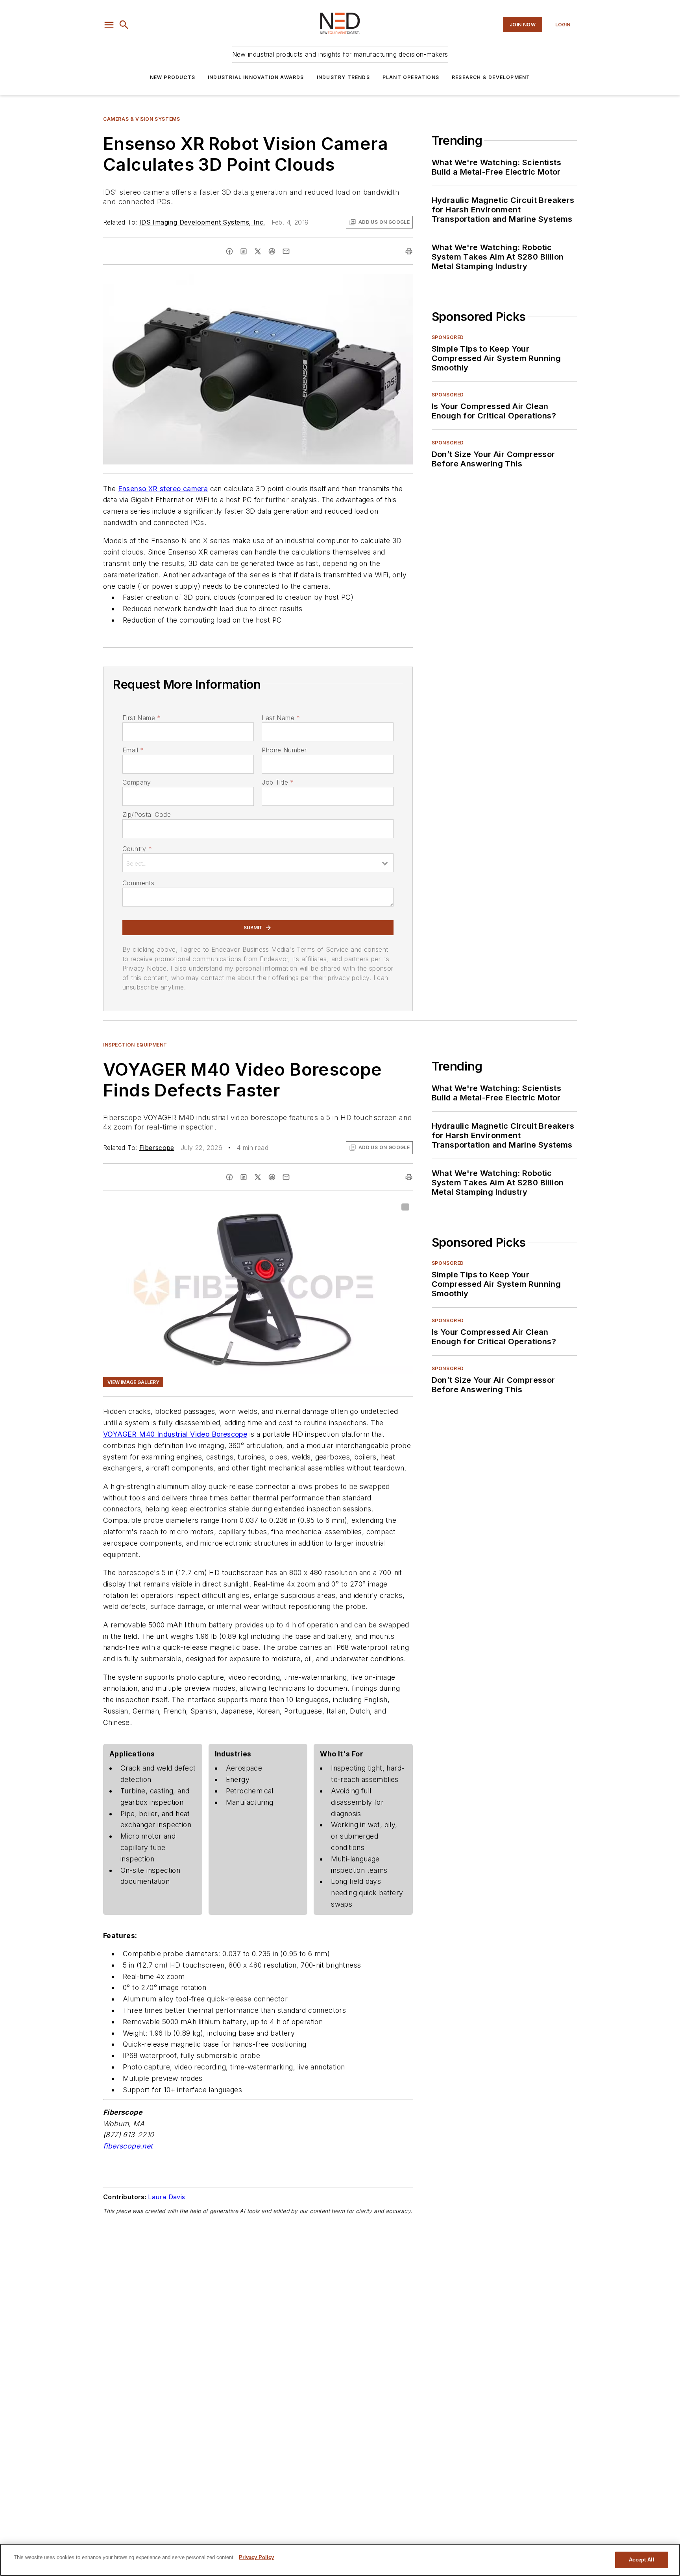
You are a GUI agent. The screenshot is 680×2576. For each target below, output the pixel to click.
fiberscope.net (128, 2146)
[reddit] (272, 251)
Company (137, 782)
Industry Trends (343, 77)
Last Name (281, 718)
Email (133, 750)
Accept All (641, 2560)
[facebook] (229, 251)
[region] (340, 2560)
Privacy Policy (256, 2557)
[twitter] (258, 251)
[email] (286, 251)
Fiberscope (157, 1148)
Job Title (278, 782)
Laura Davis (166, 2197)
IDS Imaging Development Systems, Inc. (202, 222)
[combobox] (258, 863)
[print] (409, 251)
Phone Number (284, 750)
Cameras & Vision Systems (141, 119)
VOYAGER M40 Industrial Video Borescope (175, 1434)
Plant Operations (411, 77)
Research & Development (491, 77)
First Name (141, 718)
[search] (124, 25)
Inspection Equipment (135, 1045)
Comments (138, 883)
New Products (173, 77)
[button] (109, 25)
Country (137, 849)
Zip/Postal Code (147, 814)
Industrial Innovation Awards (256, 77)
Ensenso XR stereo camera (163, 489)
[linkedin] (244, 251)
